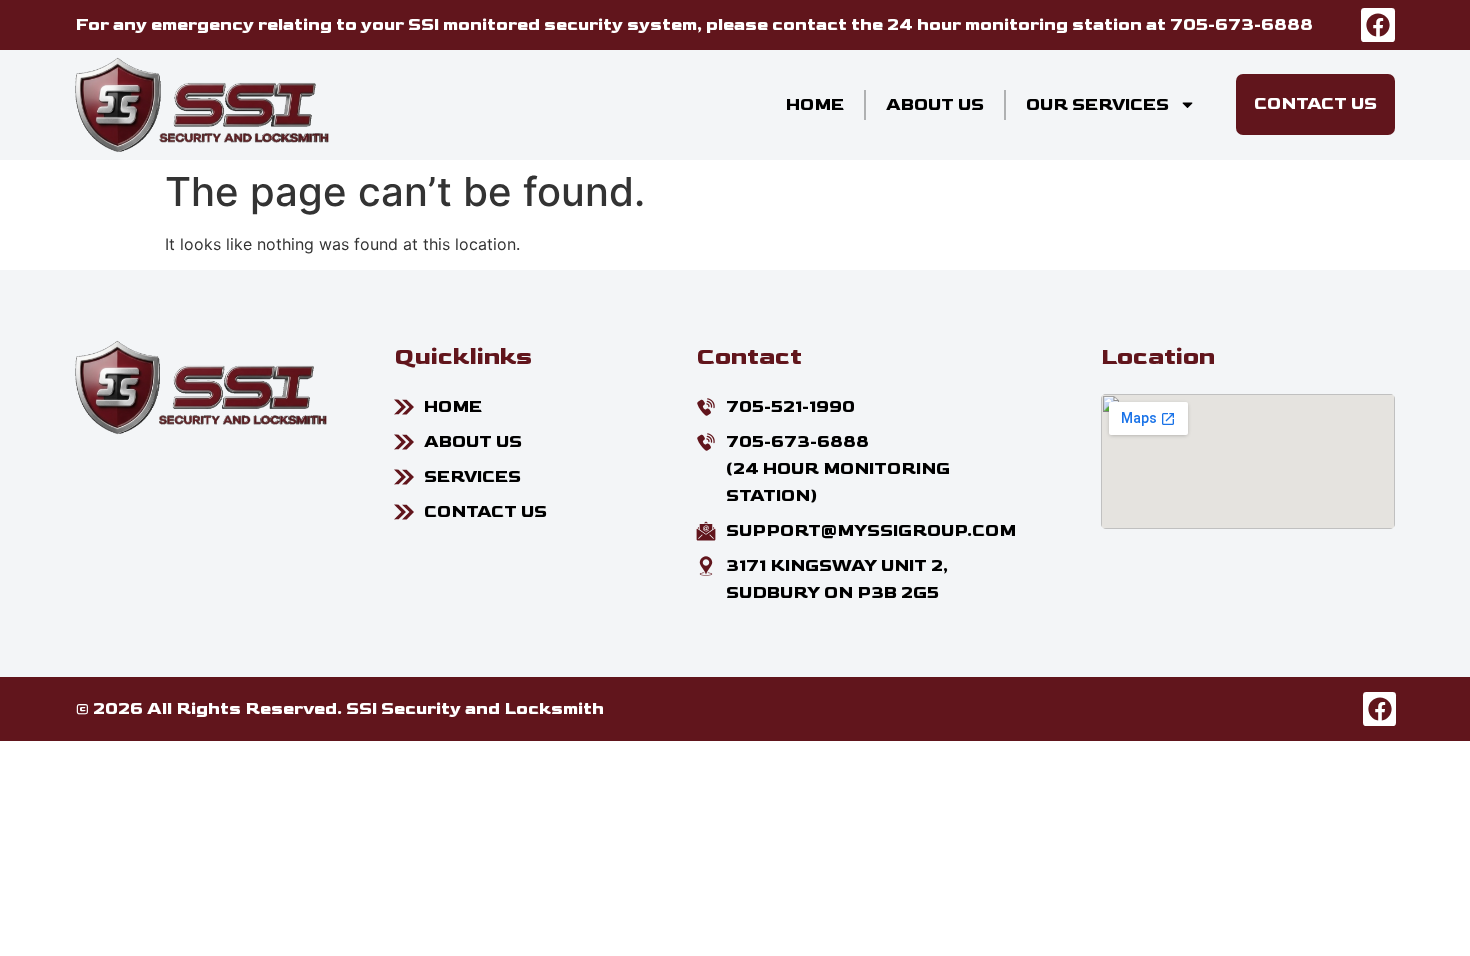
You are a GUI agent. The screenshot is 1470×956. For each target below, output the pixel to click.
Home (815, 105)
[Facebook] (1378, 25)
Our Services (1097, 105)
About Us (935, 105)
